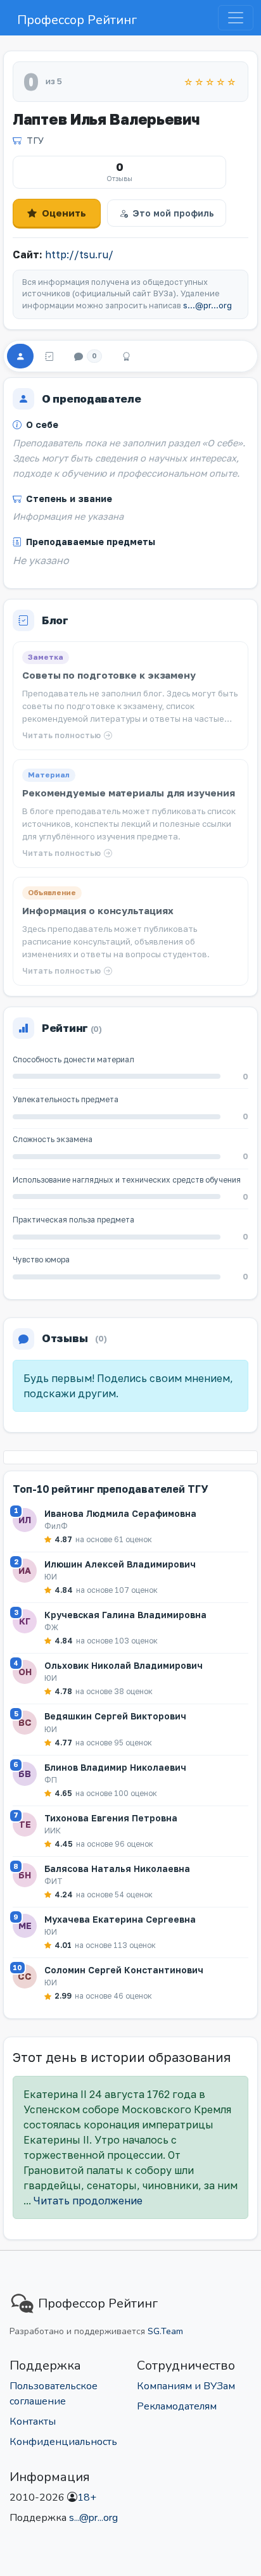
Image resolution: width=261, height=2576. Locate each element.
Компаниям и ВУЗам (186, 2386)
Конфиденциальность (63, 2442)
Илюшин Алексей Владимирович (120, 1564)
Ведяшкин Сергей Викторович (115, 1716)
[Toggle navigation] (236, 18)
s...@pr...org (207, 305)
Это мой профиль (173, 213)
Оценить (64, 213)
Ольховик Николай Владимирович (124, 1665)
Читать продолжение (88, 2201)
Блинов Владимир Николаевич (115, 1767)
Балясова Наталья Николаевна (117, 1869)
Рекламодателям (177, 2406)
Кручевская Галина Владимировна (125, 1615)
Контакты (33, 2422)
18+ (87, 2497)
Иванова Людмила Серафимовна (120, 1513)
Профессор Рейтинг (77, 20)
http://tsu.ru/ (79, 254)
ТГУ (35, 140)
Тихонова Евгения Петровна (111, 1818)
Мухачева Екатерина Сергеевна (120, 1919)
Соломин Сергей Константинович (124, 1970)
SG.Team (165, 2331)
